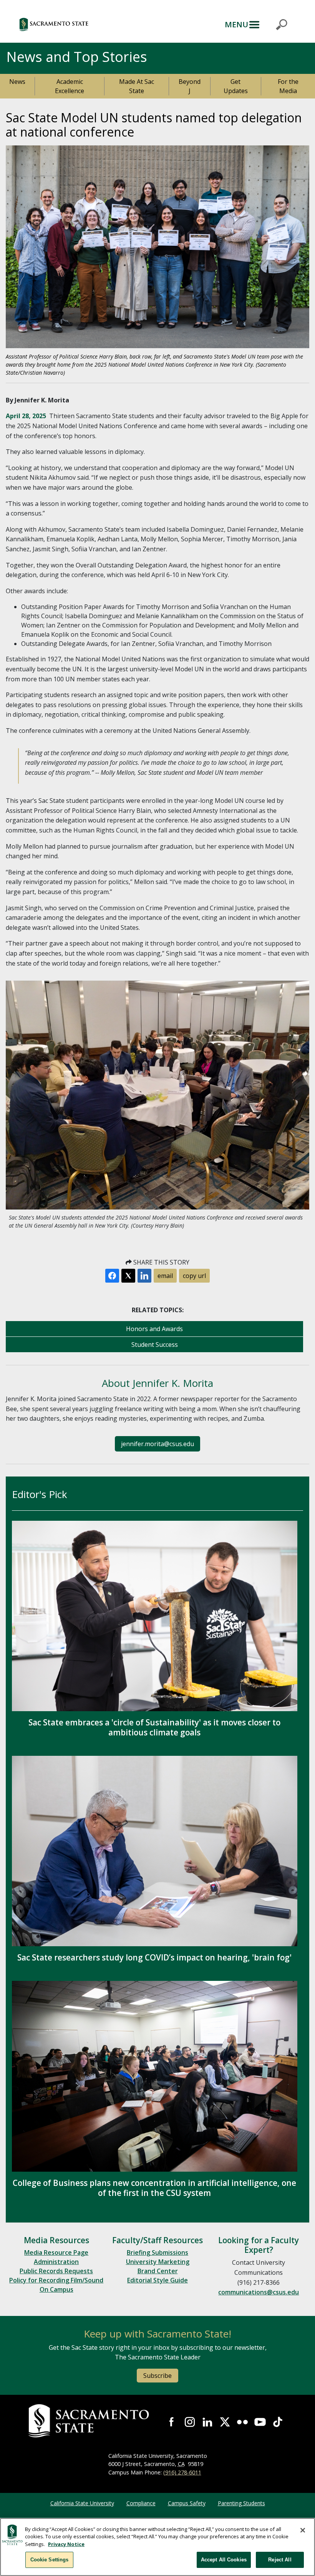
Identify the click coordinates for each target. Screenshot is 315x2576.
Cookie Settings (50, 2560)
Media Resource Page (56, 2252)
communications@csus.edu (259, 2292)
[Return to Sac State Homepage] (90, 2421)
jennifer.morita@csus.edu (157, 1444)
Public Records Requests (56, 2271)
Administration (56, 2262)
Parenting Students (241, 2503)
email (165, 1276)
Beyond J (190, 86)
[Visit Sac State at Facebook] (172, 2422)
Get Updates (236, 86)
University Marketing (158, 2262)
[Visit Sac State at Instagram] (190, 2422)
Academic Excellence (70, 86)
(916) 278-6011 (182, 2472)
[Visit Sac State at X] (225, 2422)
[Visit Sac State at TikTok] (278, 2422)
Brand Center (158, 2271)
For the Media (288, 86)
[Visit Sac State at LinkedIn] (207, 2422)
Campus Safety (187, 2503)
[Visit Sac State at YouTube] (260, 2422)
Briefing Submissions (157, 2252)
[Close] (303, 2530)
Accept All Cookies (224, 2560)
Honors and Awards (154, 1329)
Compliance (141, 2503)
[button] (88, 24)
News (17, 82)
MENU (236, 24)
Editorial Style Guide (157, 2280)
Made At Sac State (137, 86)
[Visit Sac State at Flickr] (242, 2422)
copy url (194, 1276)
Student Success (155, 1345)
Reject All (280, 2560)
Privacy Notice (66, 2544)
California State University (82, 2503)
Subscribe (157, 2376)
